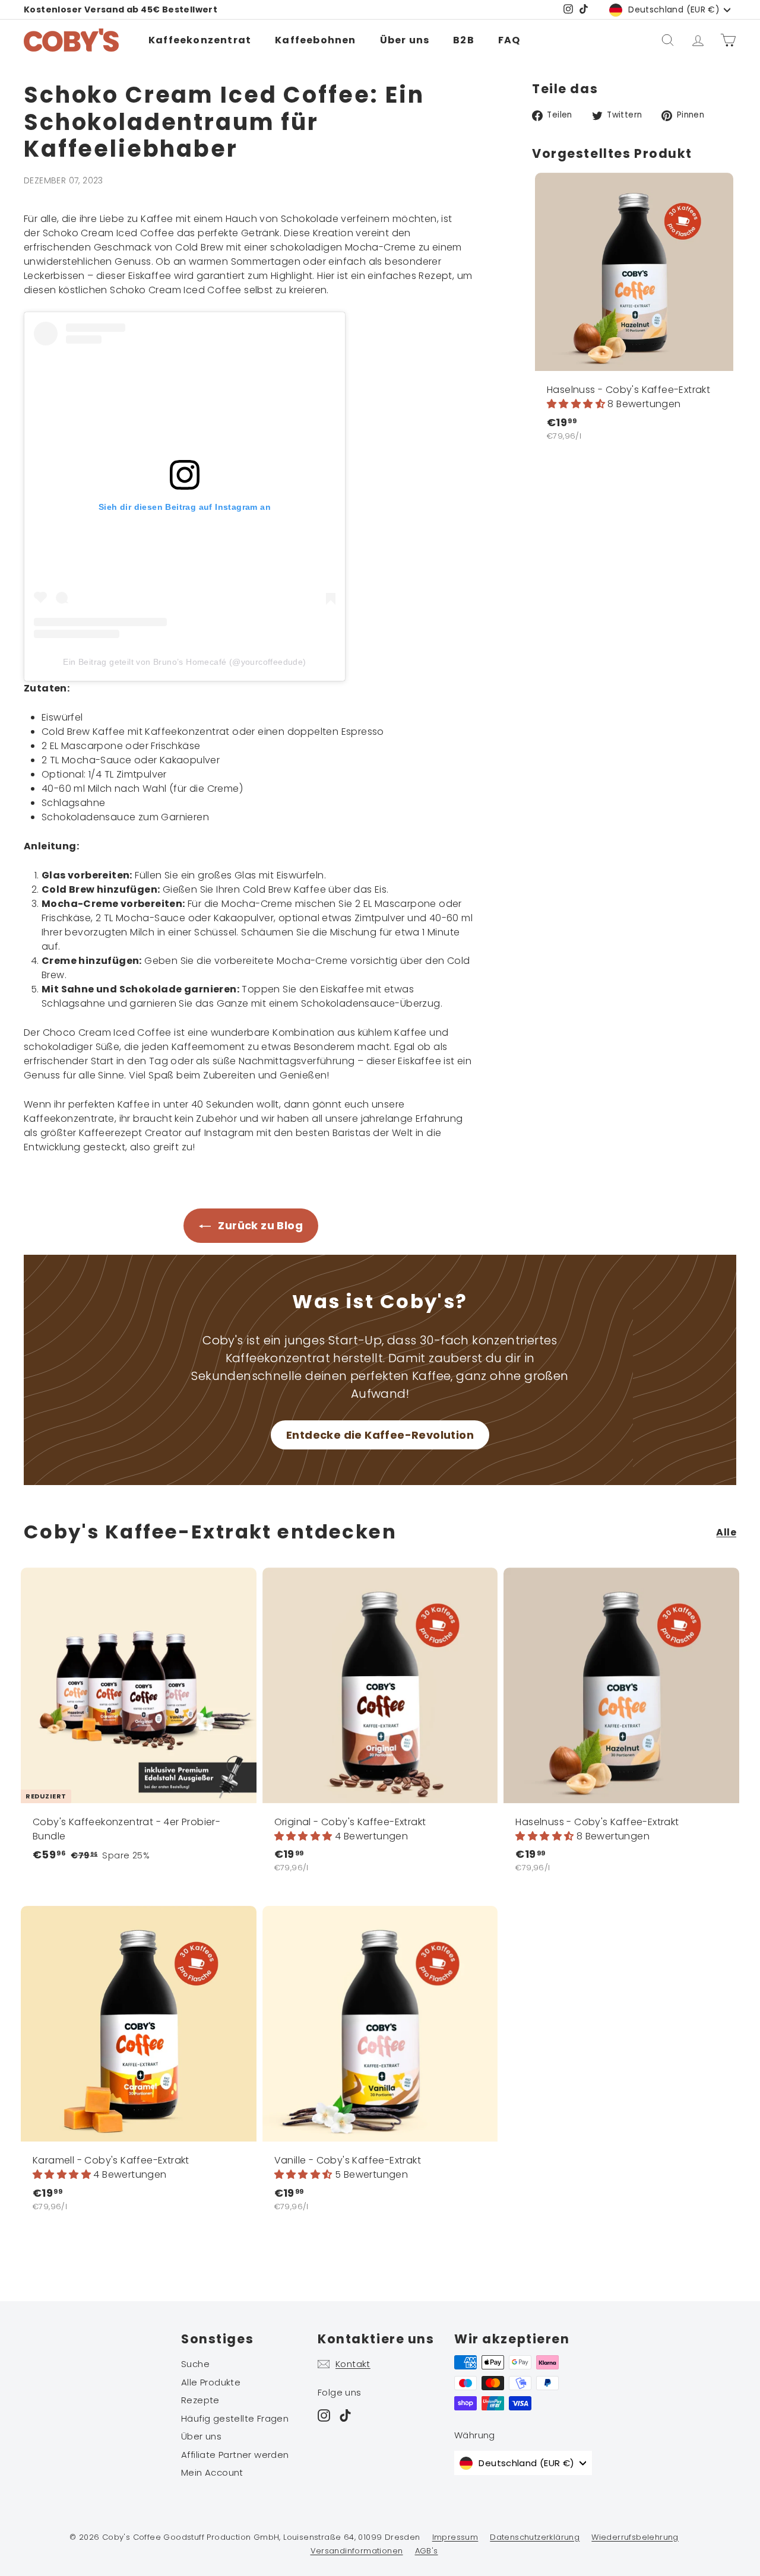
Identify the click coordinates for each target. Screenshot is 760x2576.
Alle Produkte (211, 2382)
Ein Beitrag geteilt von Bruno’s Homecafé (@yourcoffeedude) (184, 662)
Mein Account (212, 2472)
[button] (577, 404)
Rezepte (200, 2400)
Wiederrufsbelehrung (635, 2537)
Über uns (405, 40)
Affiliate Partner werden (235, 2455)
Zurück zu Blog (259, 1225)
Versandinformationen (357, 2551)
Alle (726, 1532)
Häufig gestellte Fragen (235, 2418)
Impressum (455, 2537)
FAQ (509, 40)
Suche (195, 2364)
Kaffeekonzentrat (200, 40)
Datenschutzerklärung (535, 2537)
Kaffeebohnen (315, 40)
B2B (464, 40)
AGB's (427, 2551)
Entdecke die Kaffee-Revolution (380, 1435)
